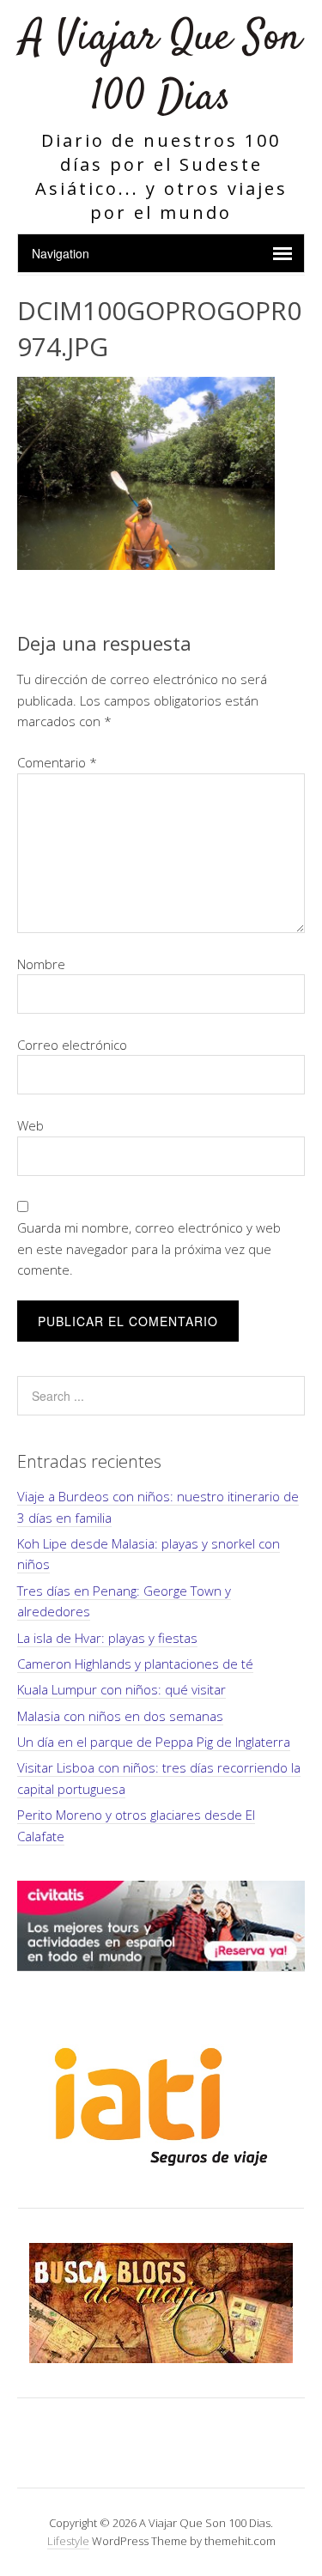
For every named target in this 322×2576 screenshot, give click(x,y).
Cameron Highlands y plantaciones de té (135, 1664)
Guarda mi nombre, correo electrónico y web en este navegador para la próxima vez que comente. (149, 1249)
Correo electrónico (72, 1045)
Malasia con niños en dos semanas (120, 1716)
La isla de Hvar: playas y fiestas (107, 1638)
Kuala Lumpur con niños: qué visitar (122, 1689)
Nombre (41, 964)
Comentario (57, 762)
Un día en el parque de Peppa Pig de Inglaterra (154, 1742)
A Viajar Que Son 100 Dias (161, 68)
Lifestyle (68, 2541)
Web (30, 1125)
